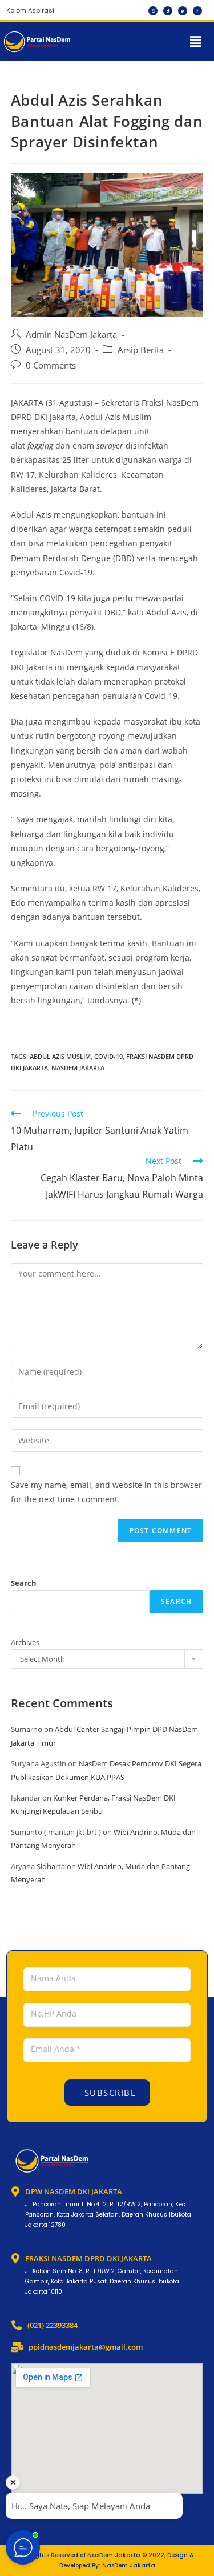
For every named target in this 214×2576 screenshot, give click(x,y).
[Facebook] (197, 11)
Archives (25, 1642)
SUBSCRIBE (108, 2093)
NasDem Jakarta (78, 1068)
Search (24, 1583)
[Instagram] (153, 11)
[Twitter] (183, 11)
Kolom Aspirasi (30, 10)
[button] (196, 42)
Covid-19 (108, 1056)
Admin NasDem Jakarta (71, 335)
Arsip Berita (141, 350)
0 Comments (51, 365)
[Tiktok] (168, 11)
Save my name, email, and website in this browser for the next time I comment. (106, 1492)
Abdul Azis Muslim (60, 1056)
